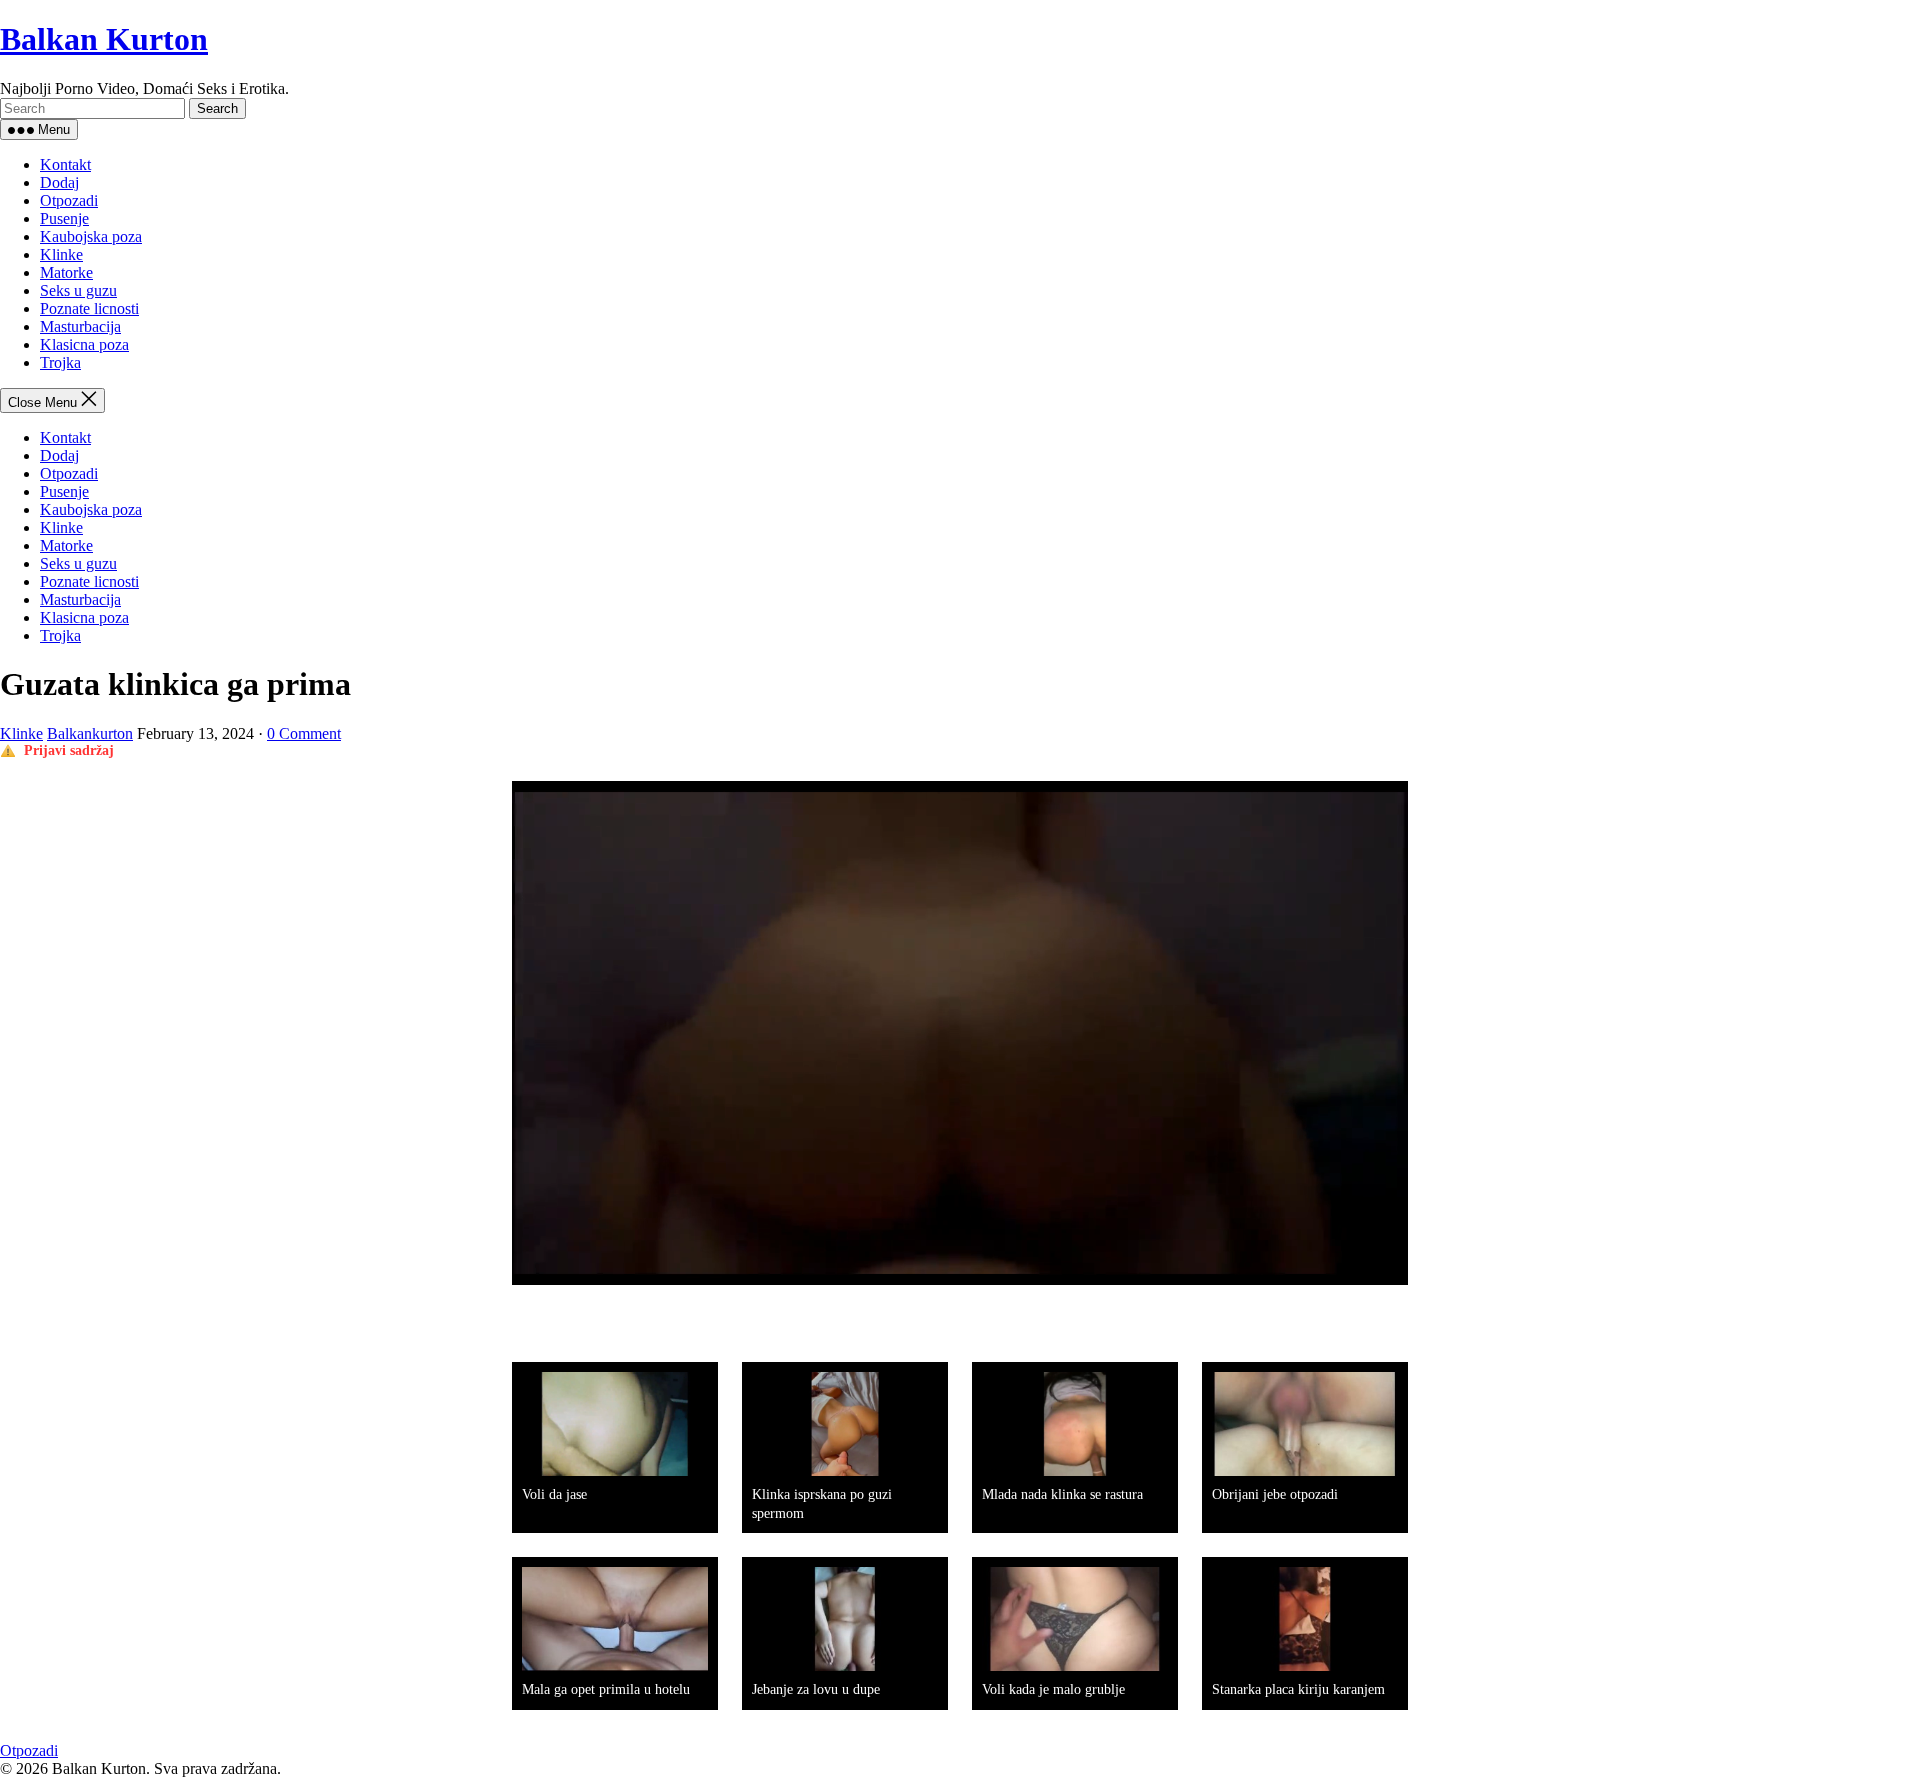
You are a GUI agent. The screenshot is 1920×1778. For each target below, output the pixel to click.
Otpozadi (69, 200)
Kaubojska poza (91, 236)
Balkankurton (90, 733)
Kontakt (65, 164)
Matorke (66, 272)
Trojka (60, 362)
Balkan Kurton (104, 39)
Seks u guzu (78, 290)
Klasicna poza (84, 344)
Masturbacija (80, 326)
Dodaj (59, 182)
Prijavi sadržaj (69, 750)
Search (217, 108)
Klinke (61, 254)
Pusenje (64, 218)
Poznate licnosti (89, 308)
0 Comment (304, 733)
